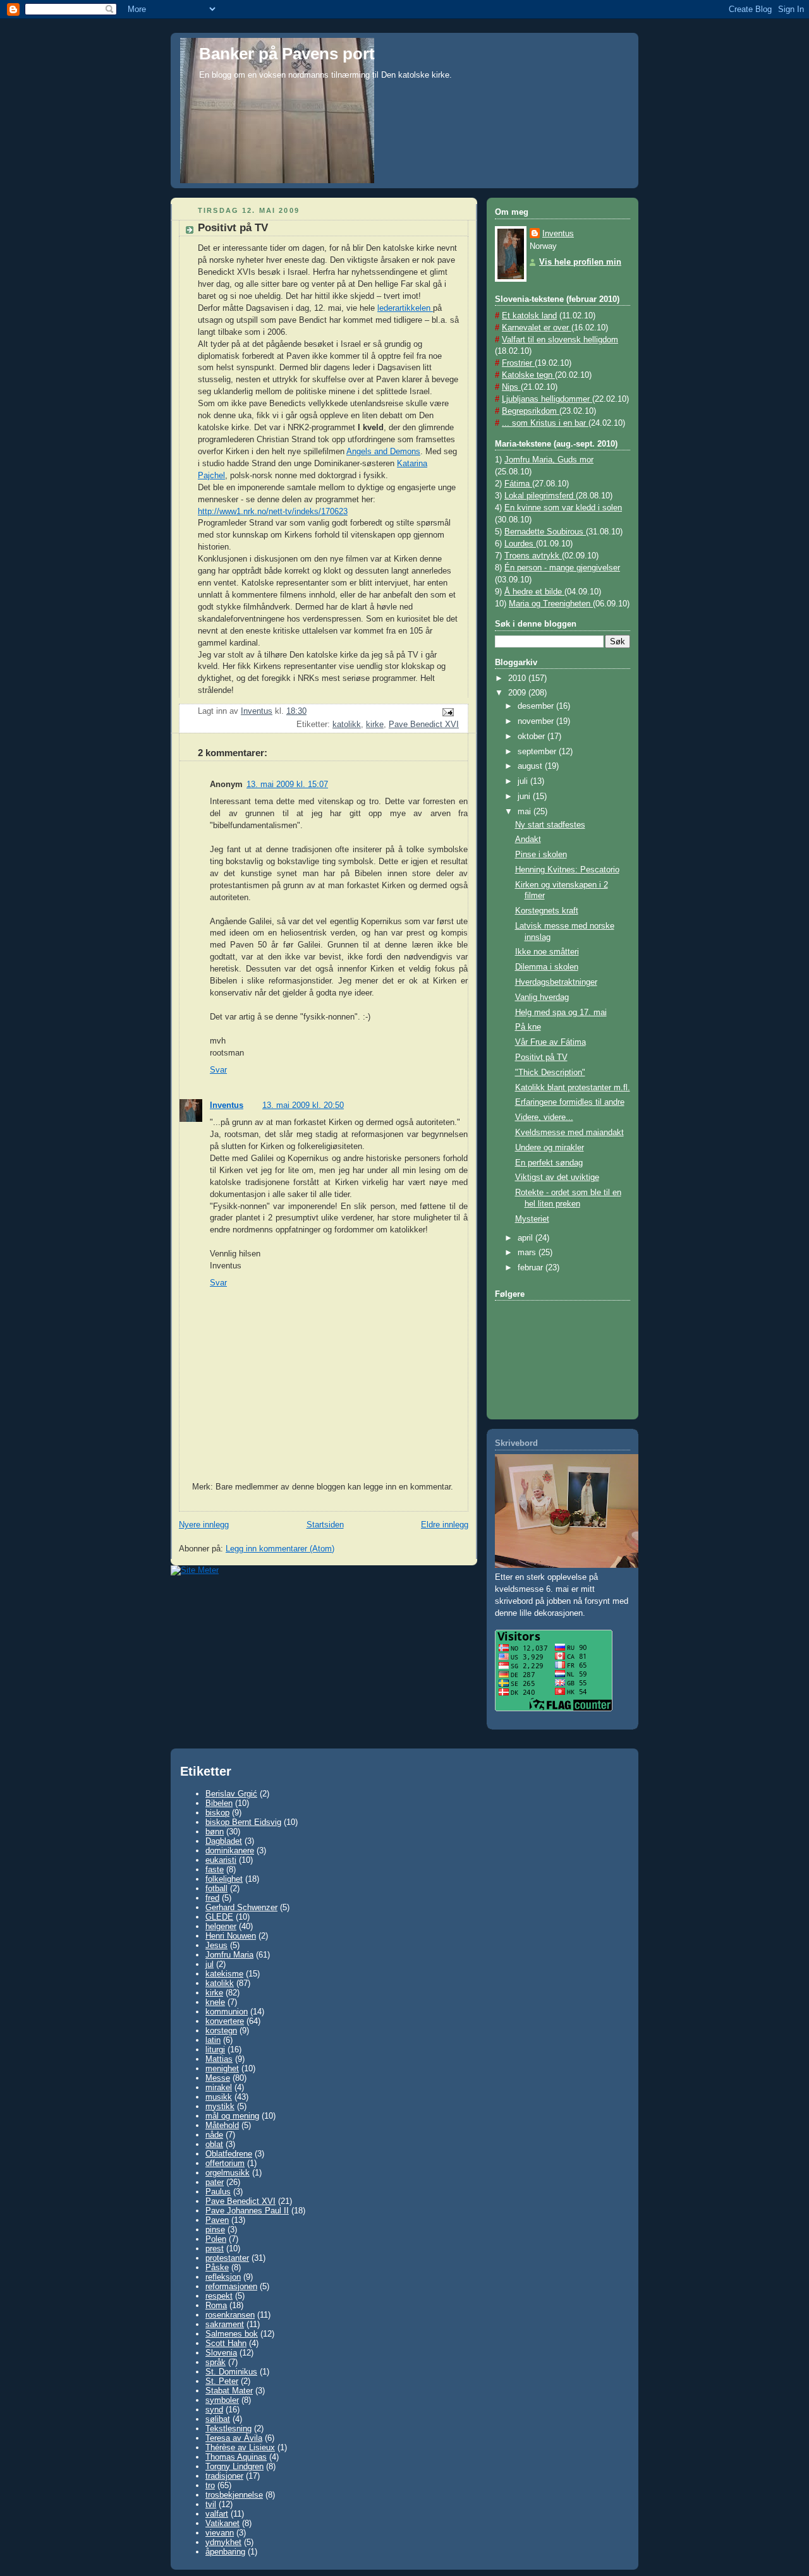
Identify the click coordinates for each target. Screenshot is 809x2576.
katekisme (224, 1974)
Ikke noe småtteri (547, 952)
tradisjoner (224, 2476)
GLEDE (219, 1917)
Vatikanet (222, 2523)
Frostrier (518, 363)
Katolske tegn (528, 375)
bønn (215, 1832)
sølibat (218, 2419)
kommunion (227, 2012)
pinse (215, 2230)
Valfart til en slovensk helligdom (560, 340)
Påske (217, 2267)
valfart (217, 2514)
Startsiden (325, 1525)
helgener (221, 1926)
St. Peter (222, 2381)
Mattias (219, 2059)
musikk (219, 2097)
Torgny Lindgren (234, 2466)
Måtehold (222, 2125)
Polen (216, 2239)
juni (525, 797)
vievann (220, 2533)
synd (214, 2410)
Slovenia (221, 2353)
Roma (216, 2305)
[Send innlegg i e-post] (447, 712)
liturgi (215, 2049)
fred (212, 1898)
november (537, 721)
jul (210, 1964)
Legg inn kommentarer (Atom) (280, 1549)
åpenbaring (225, 2552)
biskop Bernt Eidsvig (243, 1822)
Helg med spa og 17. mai (561, 1013)
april (526, 1238)
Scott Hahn (226, 2343)
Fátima (518, 484)
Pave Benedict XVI (424, 725)
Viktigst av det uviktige (557, 1177)
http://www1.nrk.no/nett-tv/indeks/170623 (273, 512)
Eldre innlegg (445, 1525)
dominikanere (230, 1851)
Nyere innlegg (204, 1525)
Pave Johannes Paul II (247, 2211)
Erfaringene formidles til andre (570, 1102)
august (531, 766)
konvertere (225, 2021)
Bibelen (219, 1803)
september (538, 752)
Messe (218, 2078)
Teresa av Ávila (234, 2438)
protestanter (227, 2258)
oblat (214, 2144)
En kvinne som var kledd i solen (563, 508)
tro (210, 2485)
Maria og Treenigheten (551, 604)
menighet (222, 2068)
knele (215, 2002)
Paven (217, 2220)
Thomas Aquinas (236, 2457)
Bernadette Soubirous (545, 532)
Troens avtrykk (533, 556)
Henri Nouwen (231, 1936)
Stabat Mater (229, 2391)
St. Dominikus (231, 2372)
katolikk (347, 725)
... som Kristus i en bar (545, 423)
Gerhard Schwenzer (241, 1907)
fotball (216, 1888)
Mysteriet (532, 1219)
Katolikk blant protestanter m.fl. (573, 1088)
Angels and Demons (383, 452)
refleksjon (223, 2277)
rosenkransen (230, 2315)
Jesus (216, 1945)
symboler (222, 2400)
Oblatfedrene (229, 2154)
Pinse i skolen (541, 855)
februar (532, 1268)
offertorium (225, 2163)
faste (215, 1869)
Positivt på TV (541, 1057)
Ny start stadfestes (550, 825)
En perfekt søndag (549, 1163)
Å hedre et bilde (534, 592)
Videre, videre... (544, 1117)
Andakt (528, 840)
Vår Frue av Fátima (550, 1042)
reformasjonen (231, 2286)
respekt (219, 2296)
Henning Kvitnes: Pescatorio (567, 870)
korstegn (221, 2031)
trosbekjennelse (234, 2495)
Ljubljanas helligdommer (547, 399)
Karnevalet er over (537, 328)
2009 (518, 693)
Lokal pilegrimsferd (540, 496)
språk (216, 2362)
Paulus (218, 2192)
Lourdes (520, 544)
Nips (511, 387)
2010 (518, 678)
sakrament (225, 2324)
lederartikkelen (405, 308)
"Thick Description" (550, 1073)
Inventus (227, 1105)
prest (215, 2248)
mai (526, 812)
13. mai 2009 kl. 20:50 (303, 1105)
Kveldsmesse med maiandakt (569, 1133)
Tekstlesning (228, 2429)
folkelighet (224, 1879)
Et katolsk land (529, 316)
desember (537, 706)
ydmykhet (223, 2542)
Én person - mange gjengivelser (562, 568)
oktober (532, 737)
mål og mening (232, 2116)
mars (528, 1253)
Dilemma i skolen (547, 967)
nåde (214, 2135)
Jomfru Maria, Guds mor (549, 460)
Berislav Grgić (231, 1794)
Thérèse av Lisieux (240, 2447)
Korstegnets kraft (547, 911)
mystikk (220, 2106)
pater (215, 2182)
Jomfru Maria (229, 1955)
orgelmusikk (228, 2173)
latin (213, 2040)
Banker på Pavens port (287, 54)
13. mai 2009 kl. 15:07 (287, 785)
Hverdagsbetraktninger (556, 982)
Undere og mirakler (550, 1148)
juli (524, 781)
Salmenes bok (232, 2334)
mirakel (219, 2087)
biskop (217, 1813)
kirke (375, 725)
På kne (528, 1027)
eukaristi (221, 1860)
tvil (211, 2504)
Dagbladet (224, 1841)
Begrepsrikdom (531, 411)
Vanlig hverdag (542, 997)
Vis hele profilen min (580, 262)
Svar (218, 1070)
